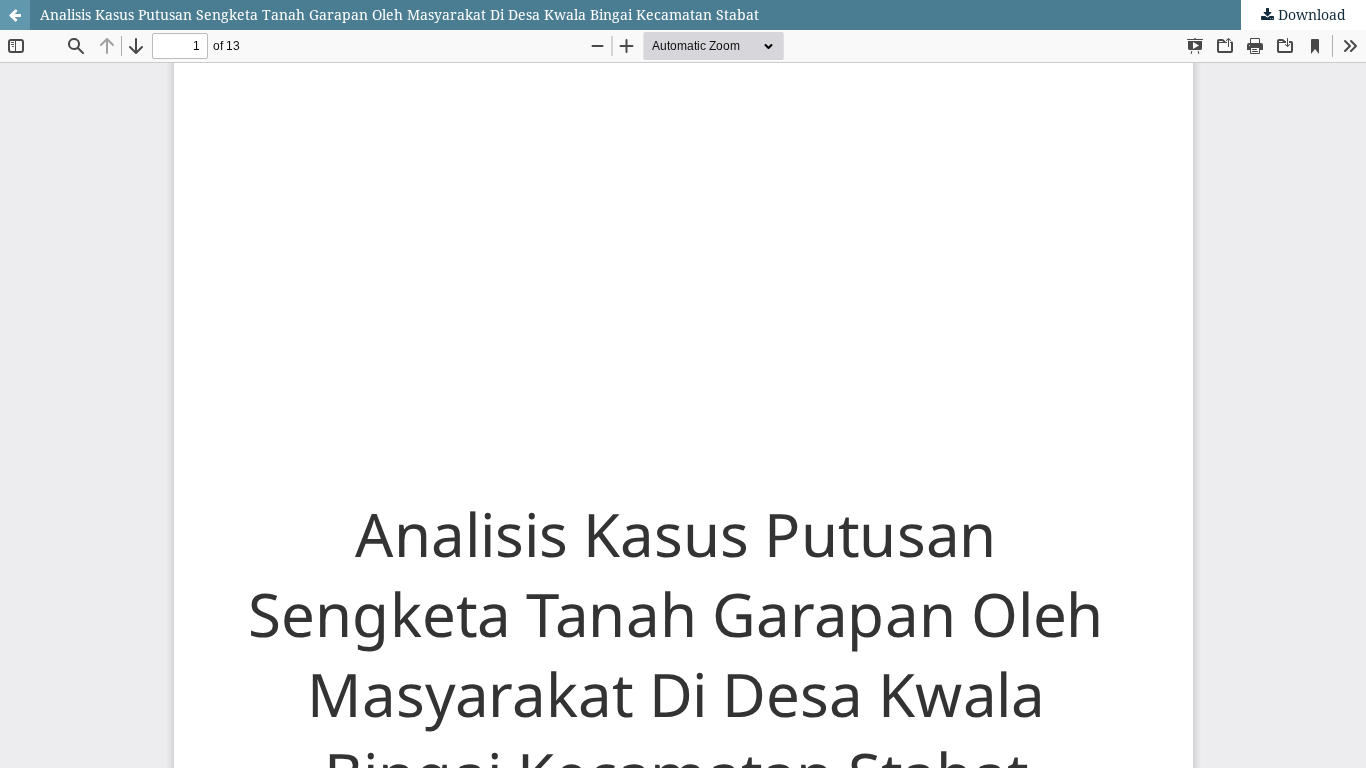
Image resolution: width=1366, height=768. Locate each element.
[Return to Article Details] (15, 15)
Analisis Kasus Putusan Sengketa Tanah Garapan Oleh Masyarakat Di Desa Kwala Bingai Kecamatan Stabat (399, 14)
